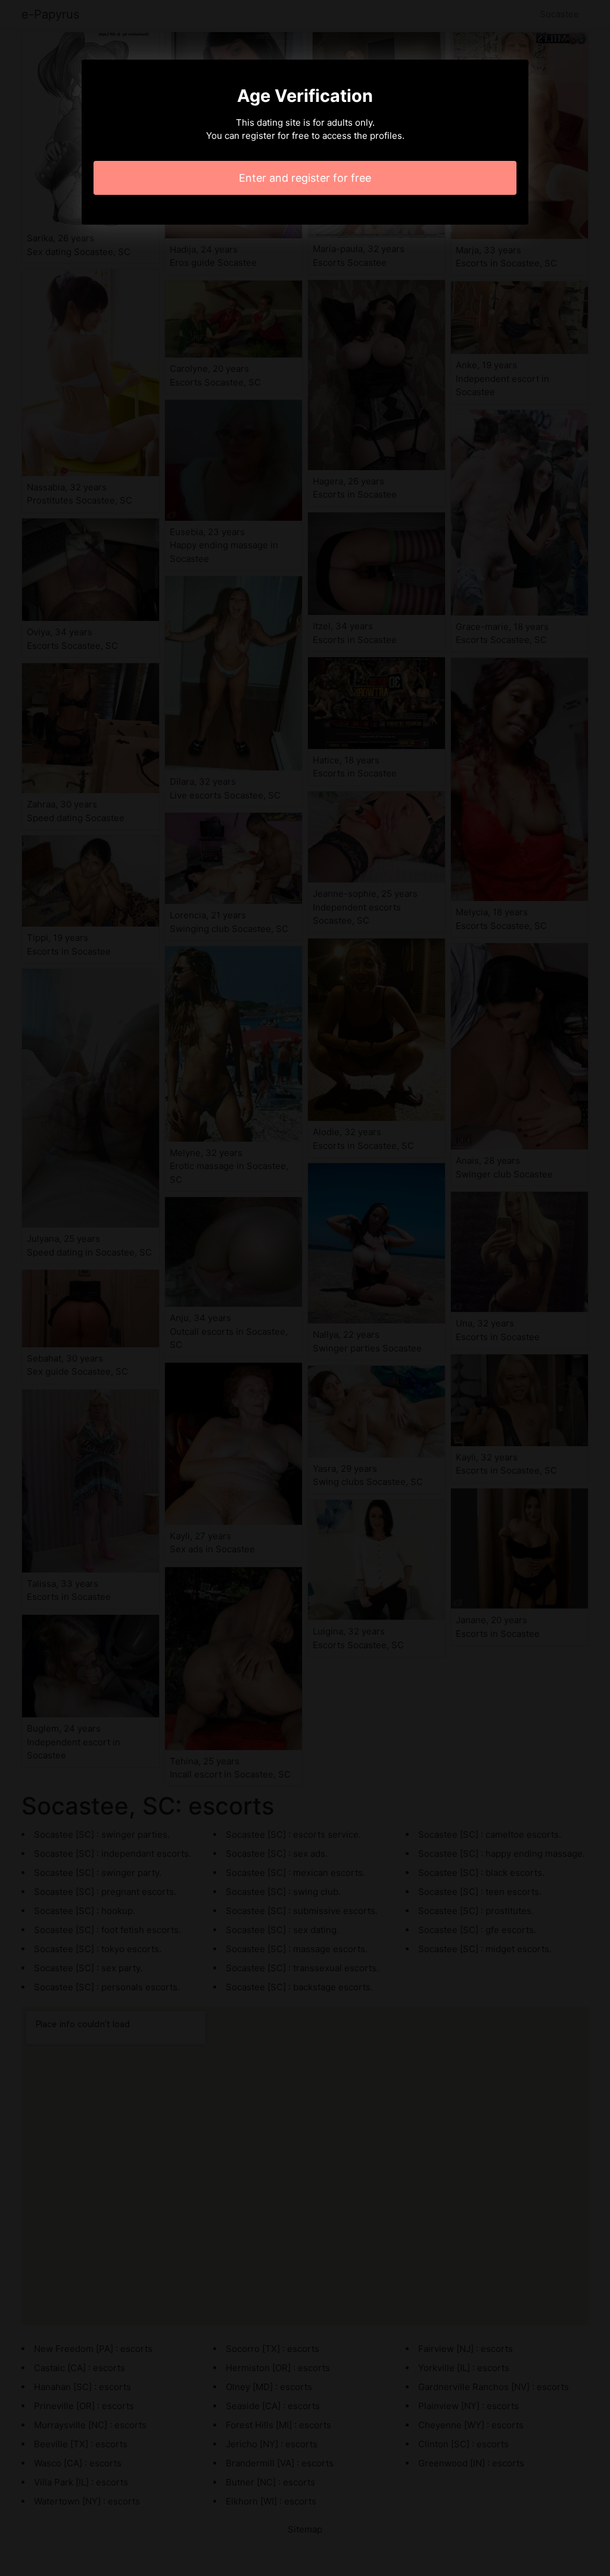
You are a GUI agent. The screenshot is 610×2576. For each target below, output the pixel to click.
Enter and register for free (305, 178)
